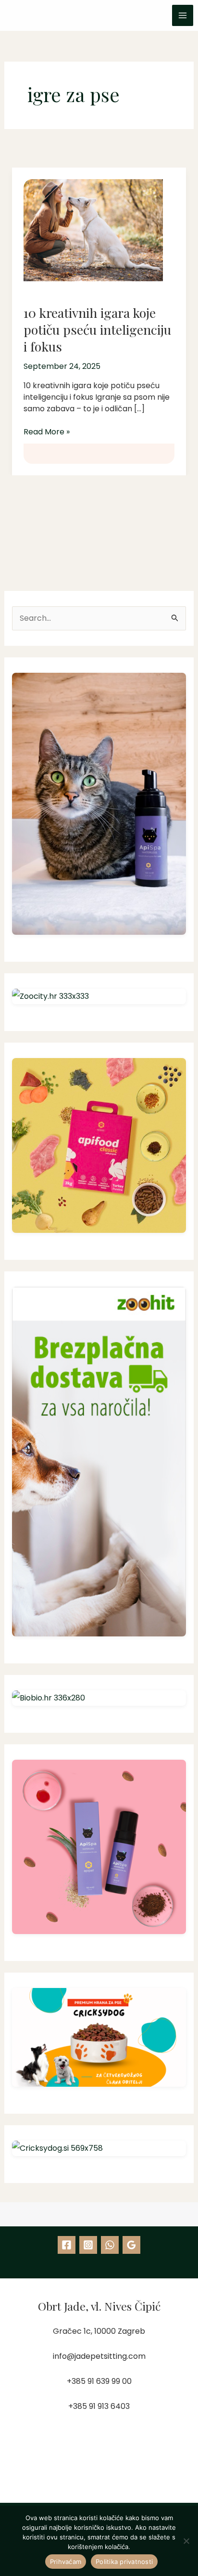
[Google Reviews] (131, 2245)
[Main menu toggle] (183, 15)
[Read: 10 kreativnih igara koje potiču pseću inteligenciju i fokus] (88, 224)
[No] (186, 2541)
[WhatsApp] (110, 2245)
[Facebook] (67, 2245)
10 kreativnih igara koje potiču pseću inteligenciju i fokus (97, 329)
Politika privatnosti (124, 2562)
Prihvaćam (66, 2562)
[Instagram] (88, 2245)
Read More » (47, 432)
